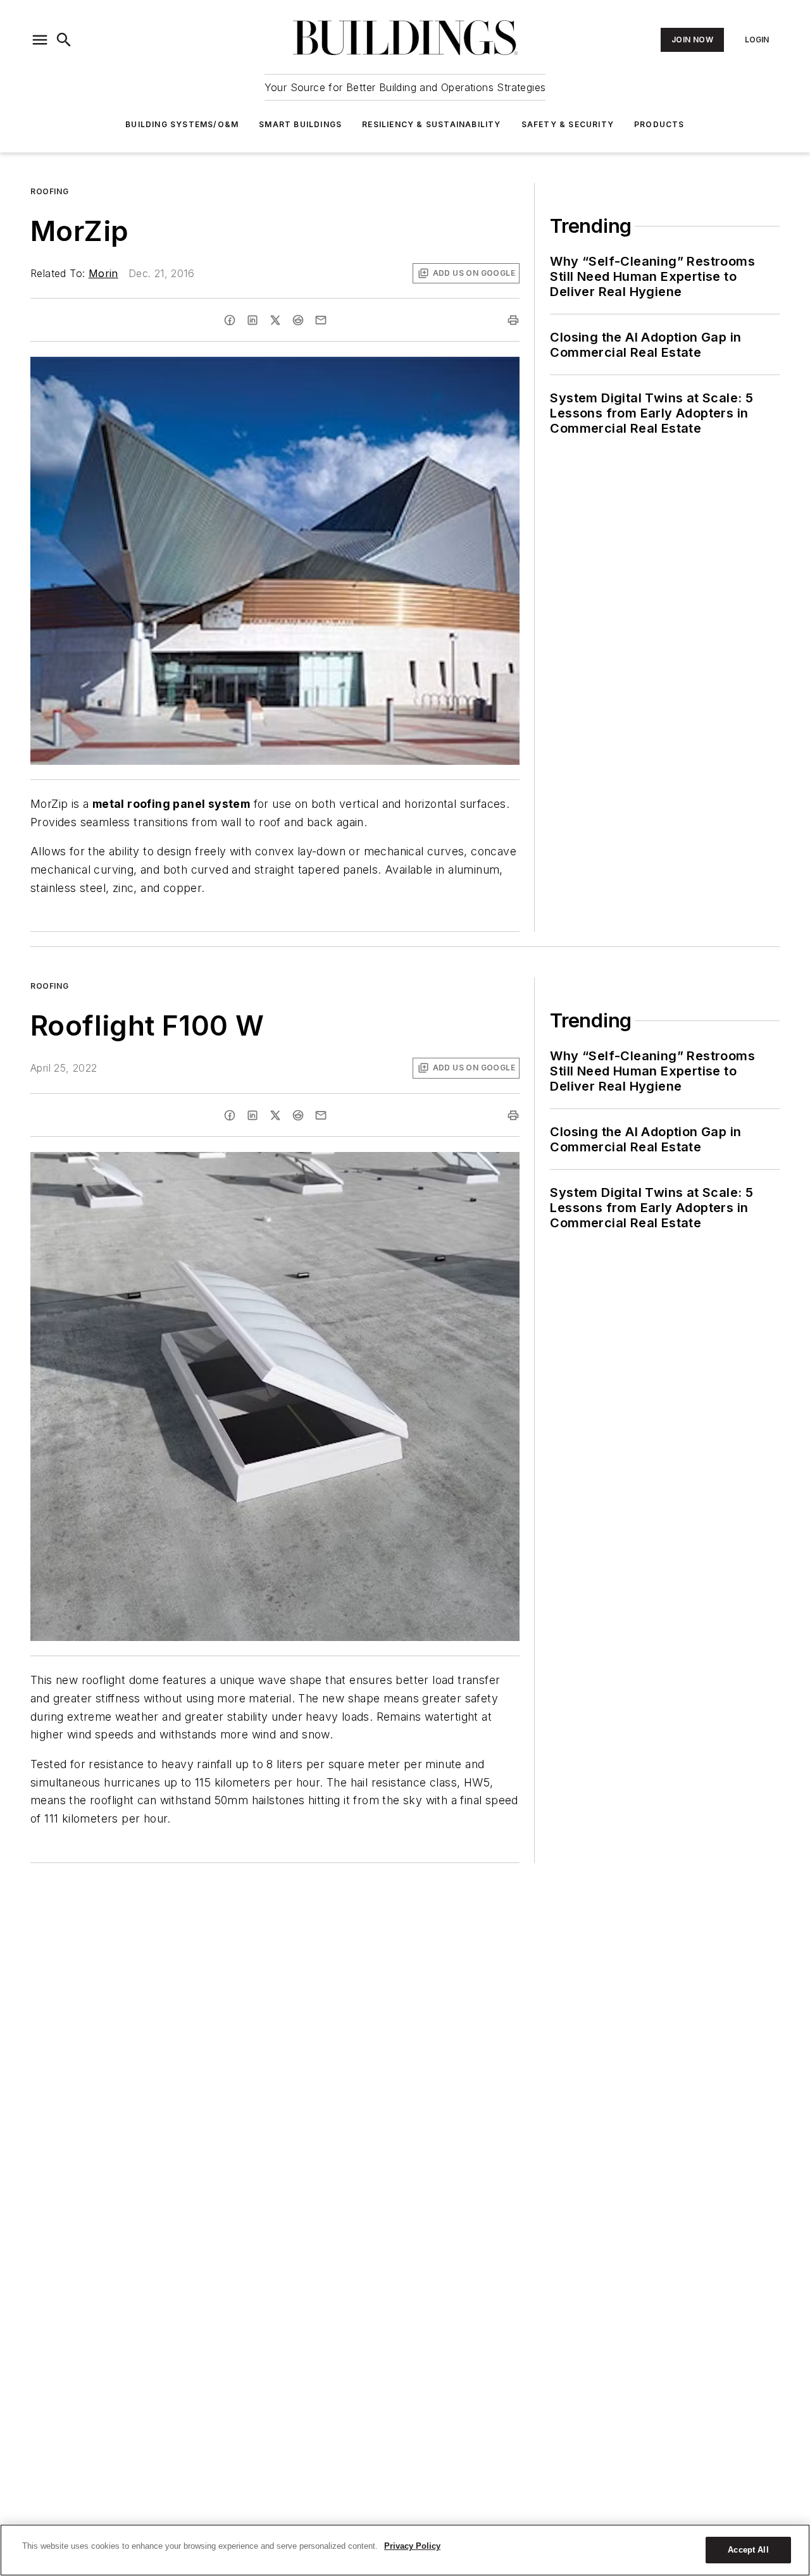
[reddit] (298, 320)
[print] (513, 320)
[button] (40, 40)
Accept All (748, 2550)
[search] (64, 40)
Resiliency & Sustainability (431, 124)
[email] (321, 320)
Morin (103, 273)
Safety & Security (568, 124)
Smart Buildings (300, 124)
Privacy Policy (412, 2546)
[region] (405, 2550)
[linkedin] (252, 320)
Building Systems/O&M (182, 124)
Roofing (49, 191)
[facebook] (230, 320)
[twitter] (275, 320)
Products (659, 124)
